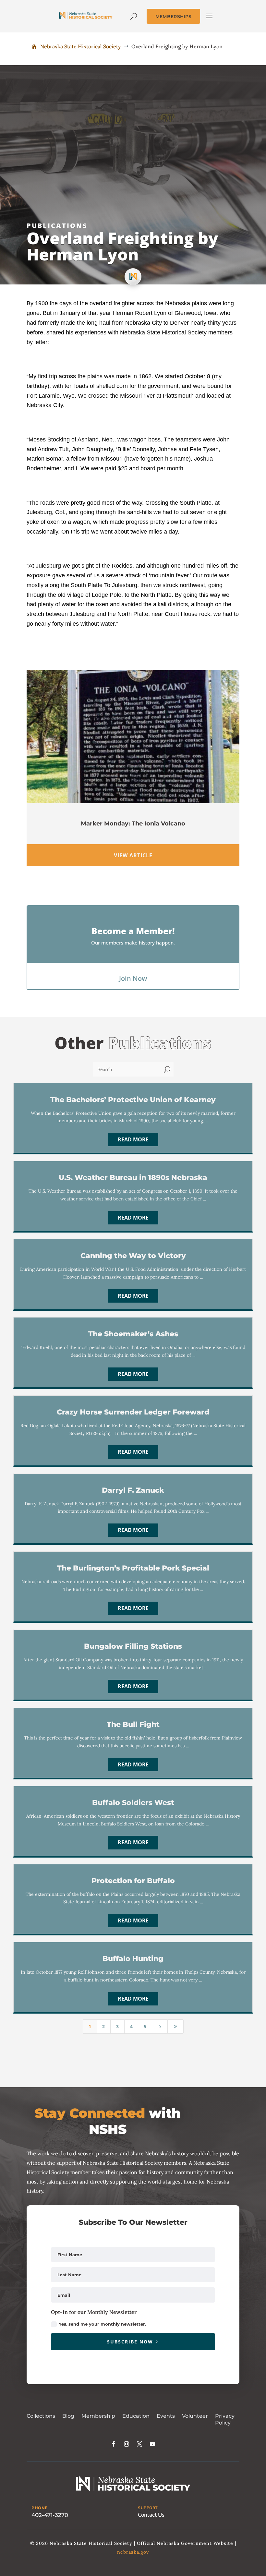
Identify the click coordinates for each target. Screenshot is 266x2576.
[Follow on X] (139, 2444)
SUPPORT (148, 2508)
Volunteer (195, 2416)
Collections (41, 2416)
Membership (98, 2416)
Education (136, 2416)
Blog (68, 2416)
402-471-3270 (50, 2515)
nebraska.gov (133, 2552)
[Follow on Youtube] (152, 2444)
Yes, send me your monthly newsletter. (102, 2324)
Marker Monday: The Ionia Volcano (133, 824)
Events (166, 2416)
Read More (133, 1139)
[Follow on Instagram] (127, 2444)
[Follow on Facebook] (114, 2444)
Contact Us (151, 2515)
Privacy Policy (225, 2419)
